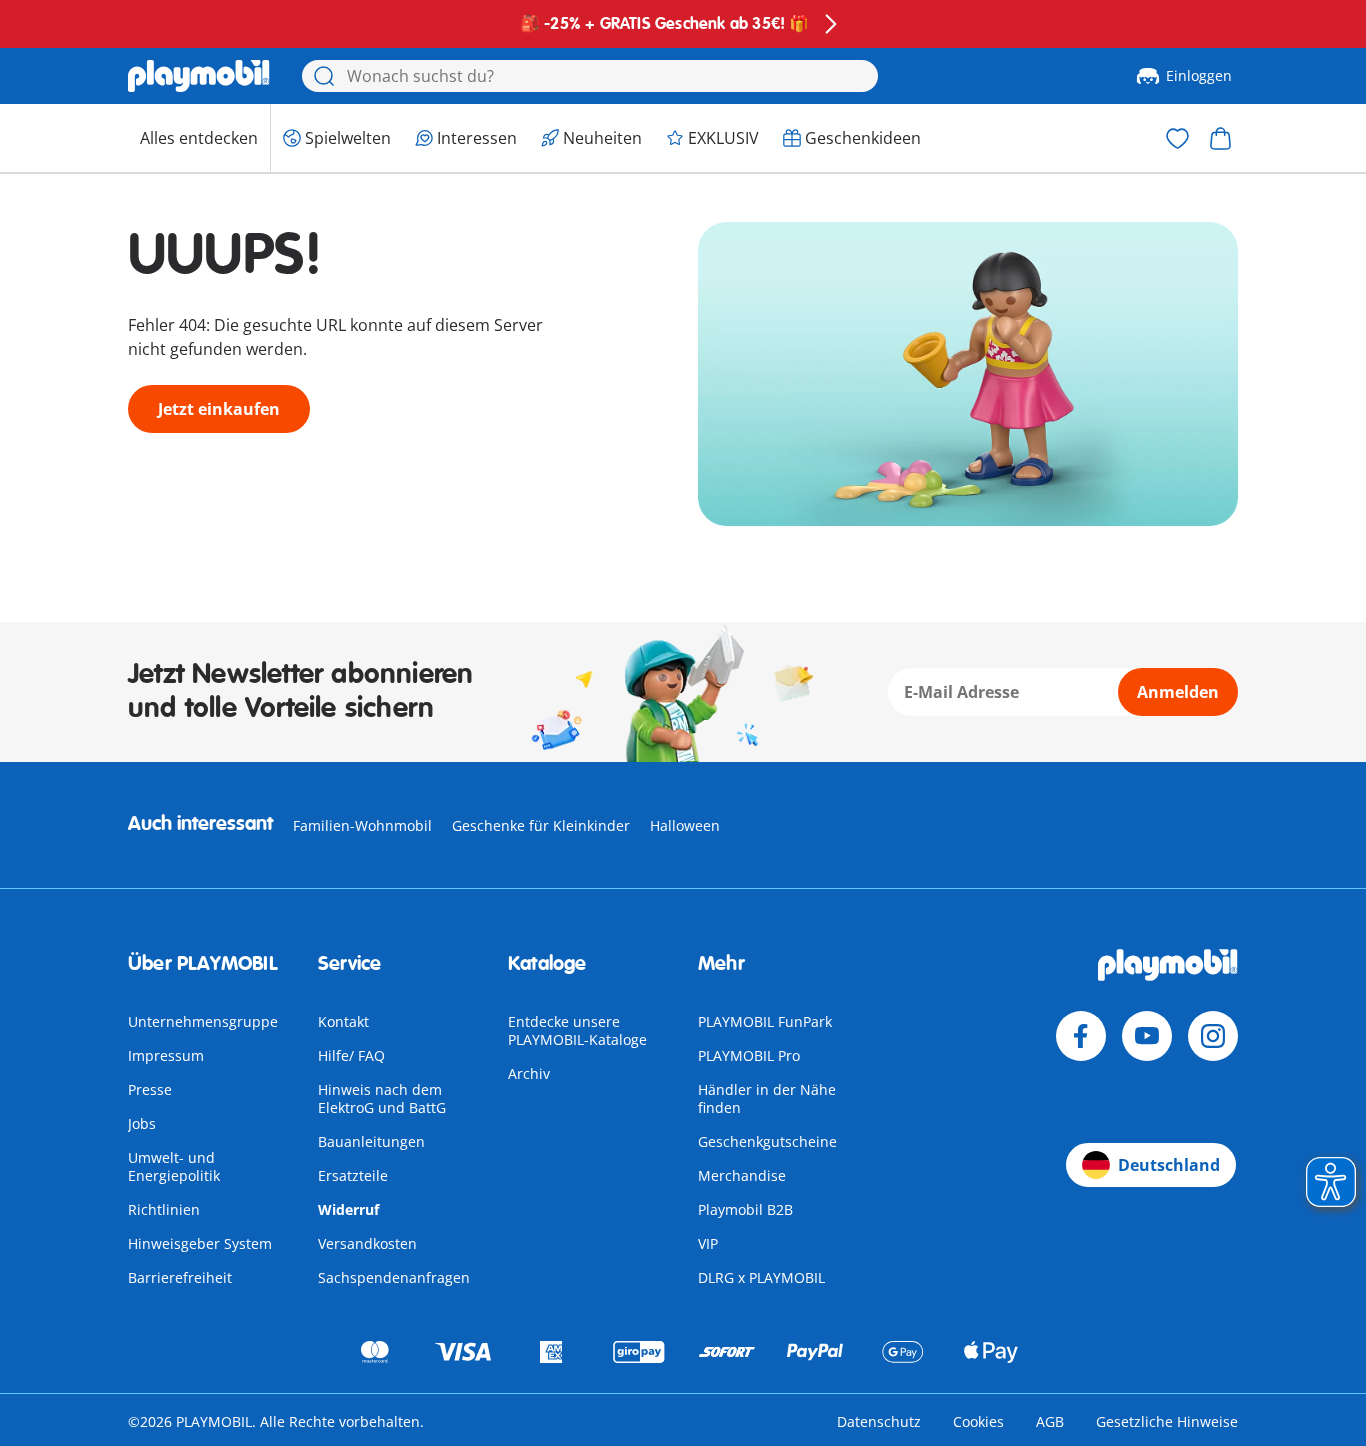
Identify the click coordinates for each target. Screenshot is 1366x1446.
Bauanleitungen (371, 1141)
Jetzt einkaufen (219, 409)
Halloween (685, 825)
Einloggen (1199, 75)
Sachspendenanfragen (394, 1277)
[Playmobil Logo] (199, 76)
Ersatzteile (353, 1175)
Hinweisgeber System (200, 1243)
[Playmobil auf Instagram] (1213, 1036)
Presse (150, 1089)
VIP (708, 1243)
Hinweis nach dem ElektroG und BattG (382, 1098)
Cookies (978, 1421)
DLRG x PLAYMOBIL (761, 1277)
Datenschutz (879, 1421)
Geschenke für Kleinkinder (541, 825)
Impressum (166, 1055)
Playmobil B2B (745, 1209)
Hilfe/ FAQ (351, 1055)
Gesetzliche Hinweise (1167, 1421)
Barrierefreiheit (180, 1277)
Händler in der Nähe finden (767, 1098)
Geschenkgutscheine (767, 1141)
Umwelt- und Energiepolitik (174, 1166)
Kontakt (343, 1021)
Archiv (529, 1073)
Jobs (142, 1123)
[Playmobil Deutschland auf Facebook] (1081, 1036)
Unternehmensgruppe (203, 1021)
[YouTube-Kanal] (1147, 1036)
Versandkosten (367, 1243)
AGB (1050, 1421)
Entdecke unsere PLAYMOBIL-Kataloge (577, 1030)
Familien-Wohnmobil (362, 825)
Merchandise (742, 1175)
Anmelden (1178, 692)
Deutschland (1169, 1165)
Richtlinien (164, 1209)
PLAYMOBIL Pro (749, 1055)
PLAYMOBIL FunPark (765, 1021)
